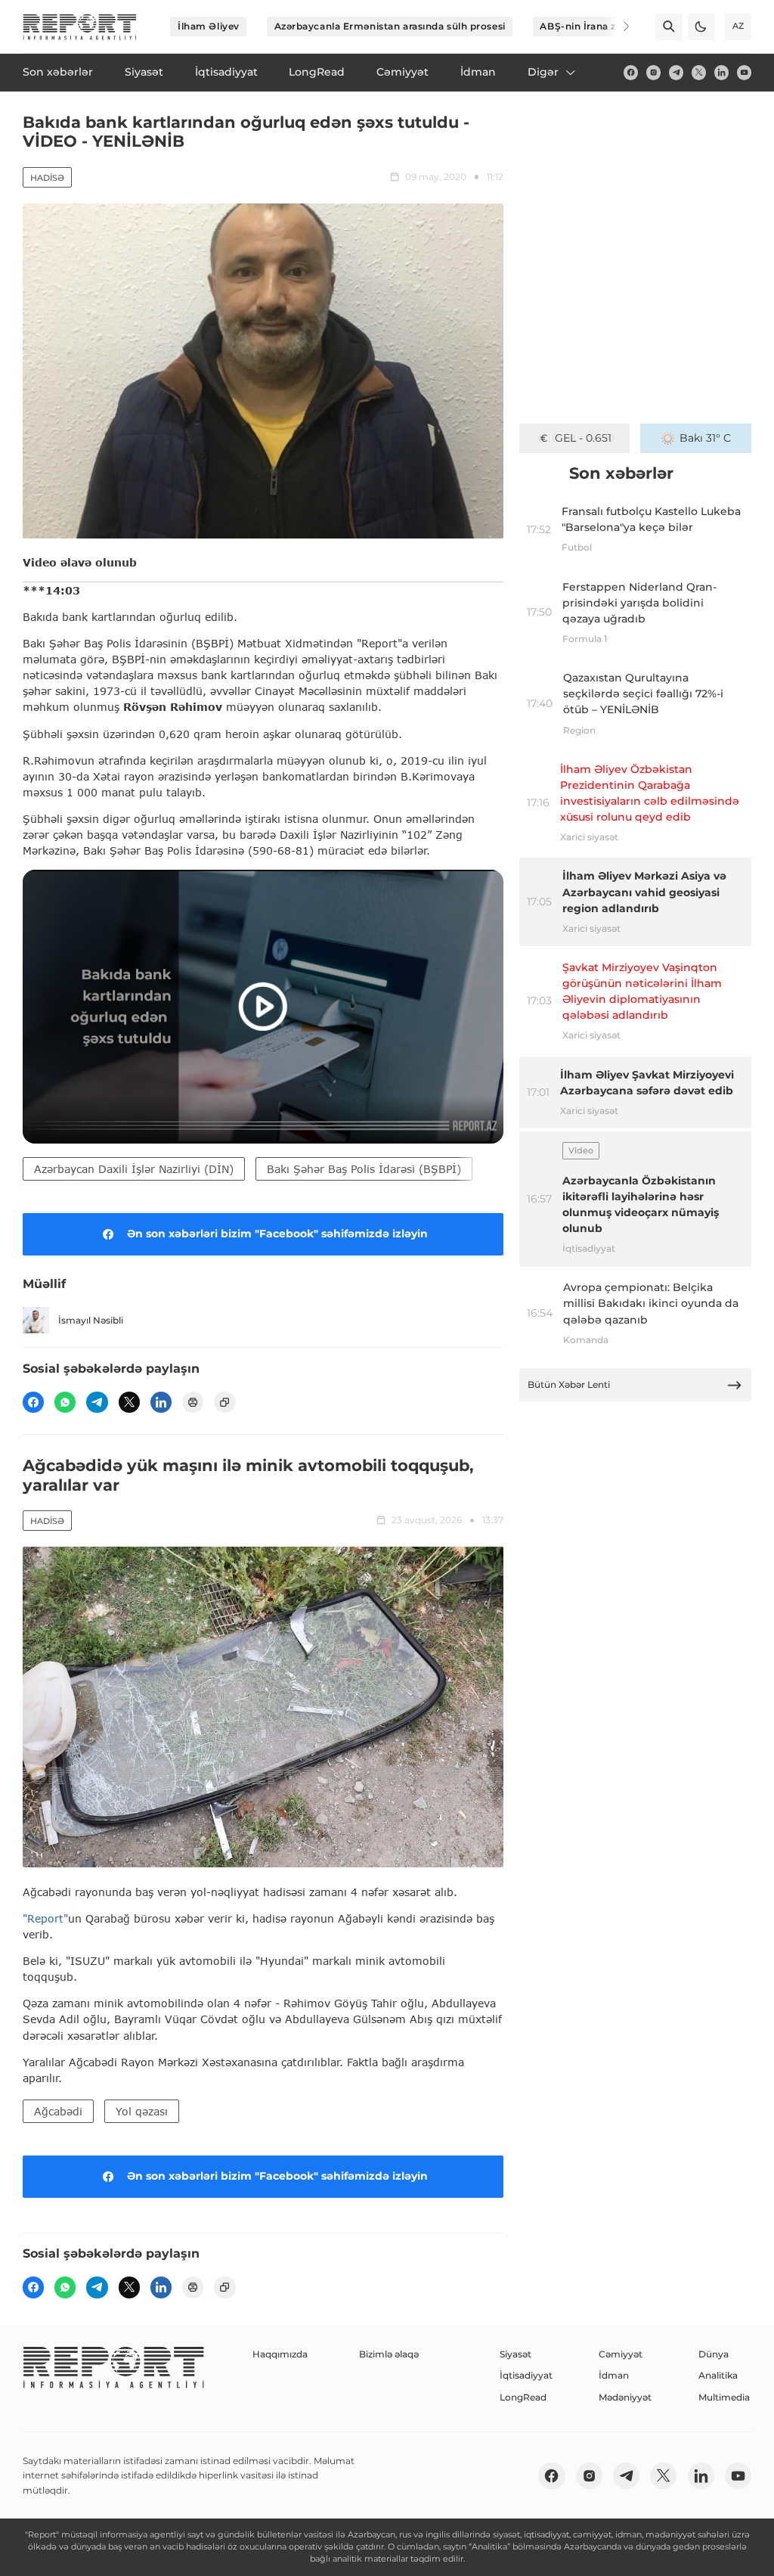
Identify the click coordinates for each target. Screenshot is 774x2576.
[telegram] (676, 72)
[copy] (224, 1402)
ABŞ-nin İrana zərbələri (596, 26)
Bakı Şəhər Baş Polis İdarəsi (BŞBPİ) (364, 1169)
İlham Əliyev (209, 26)
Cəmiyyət (621, 2354)
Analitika (718, 2375)
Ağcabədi (58, 2111)
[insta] (653, 72)
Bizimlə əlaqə (389, 2354)
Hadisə (47, 178)
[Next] (617, 26)
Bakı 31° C (705, 438)
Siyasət (515, 2354)
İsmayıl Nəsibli (91, 1320)
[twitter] (699, 72)
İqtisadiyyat (526, 2375)
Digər (543, 72)
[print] (193, 1402)
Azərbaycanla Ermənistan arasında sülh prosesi (390, 26)
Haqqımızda (280, 2354)
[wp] (65, 1402)
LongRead (523, 2397)
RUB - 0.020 (583, 438)
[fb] (631, 72)
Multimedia (724, 2397)
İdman (614, 2375)
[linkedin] (721, 72)
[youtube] (744, 72)
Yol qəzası (142, 2111)
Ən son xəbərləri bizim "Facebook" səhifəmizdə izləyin (277, 1234)
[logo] (80, 27)
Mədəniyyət (625, 2397)
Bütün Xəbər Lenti (569, 1384)
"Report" (45, 1918)
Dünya (714, 2354)
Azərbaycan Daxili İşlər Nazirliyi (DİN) (134, 1169)
